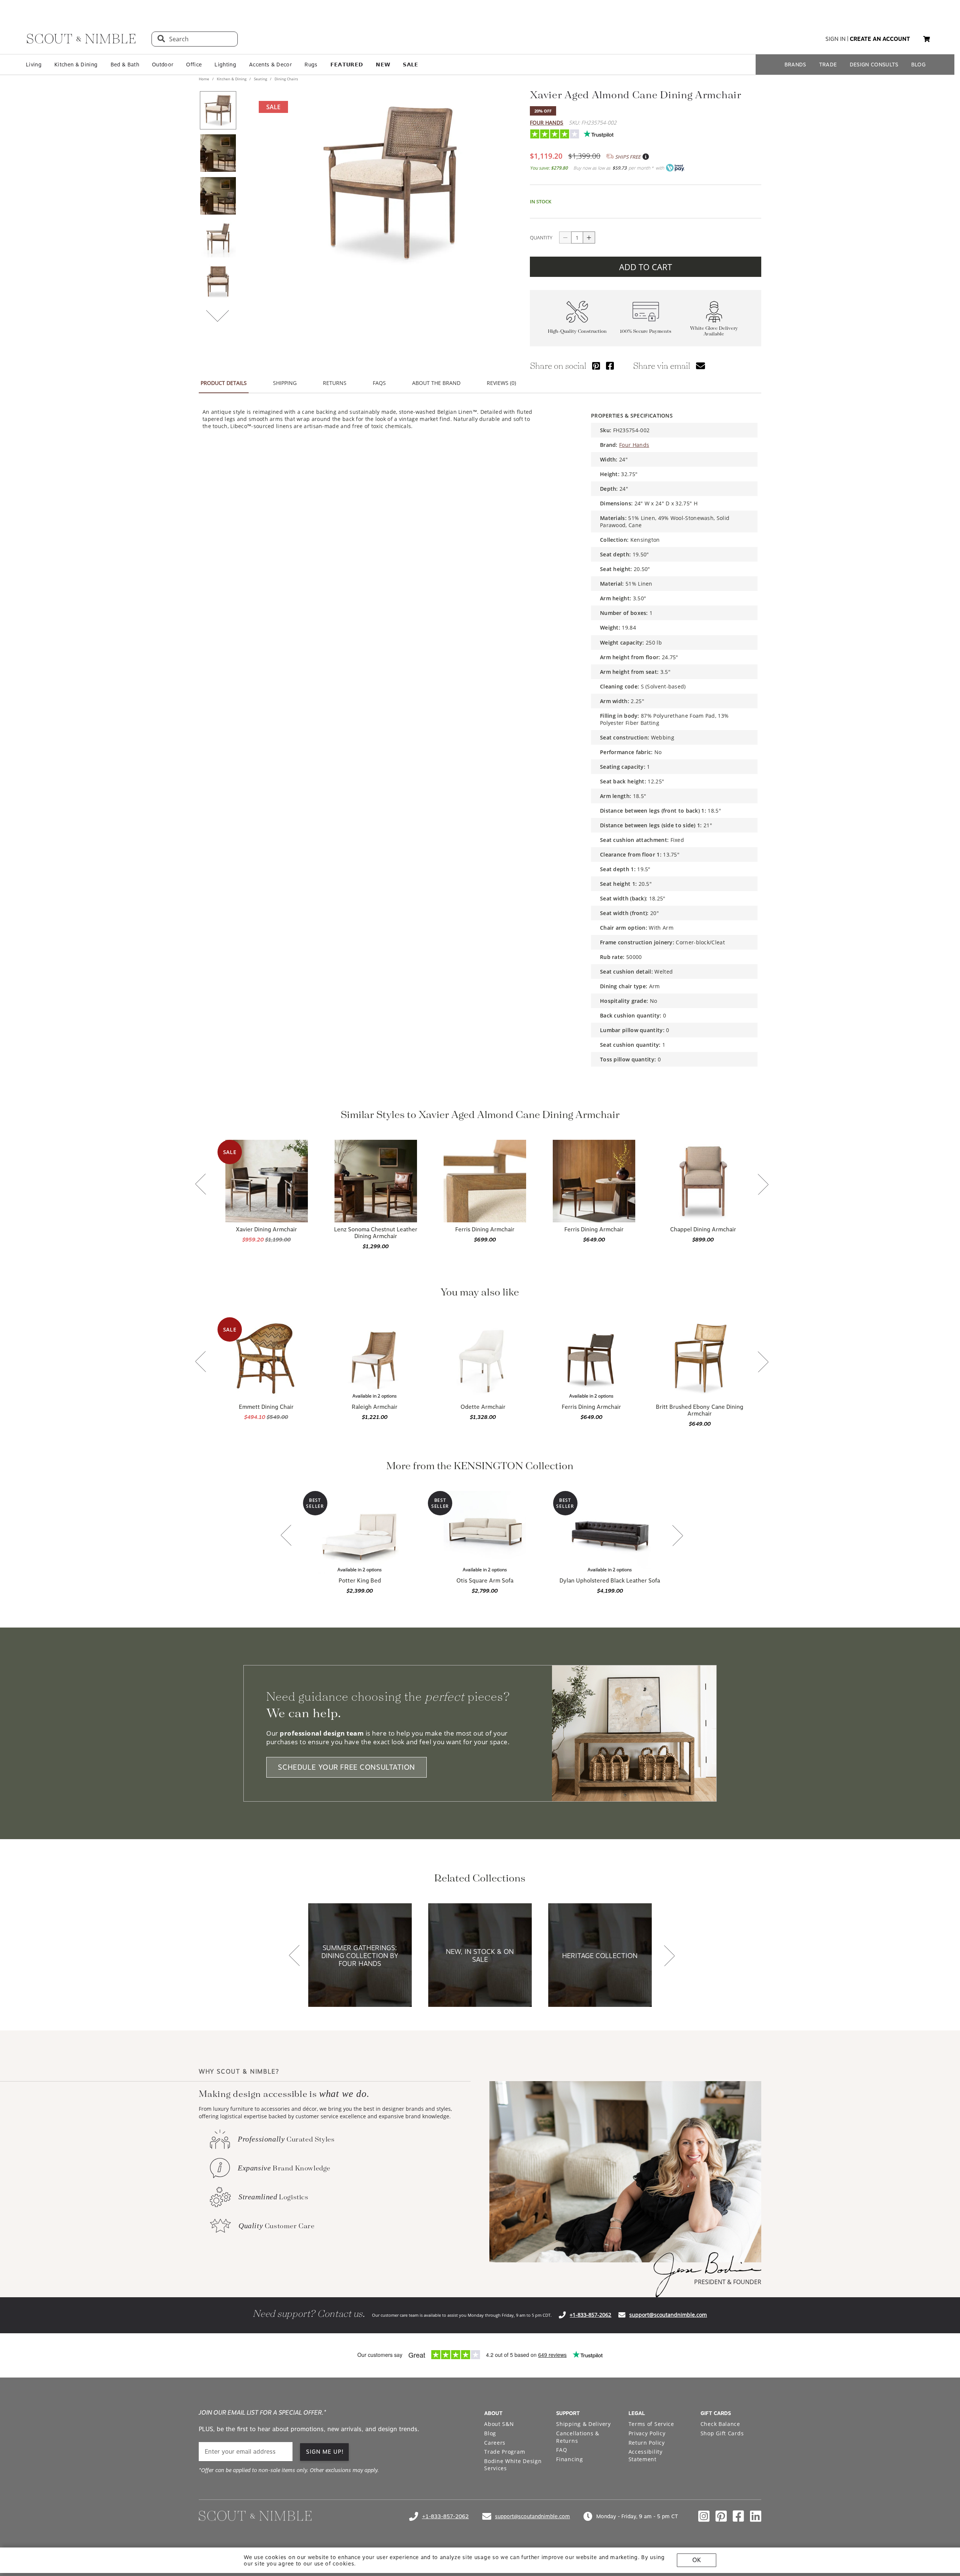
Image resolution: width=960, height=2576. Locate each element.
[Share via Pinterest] (596, 366)
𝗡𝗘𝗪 (383, 65)
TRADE (828, 65)
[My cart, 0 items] (927, 39)
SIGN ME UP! (325, 2452)
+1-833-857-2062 (590, 2315)
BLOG (918, 65)
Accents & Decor (270, 65)
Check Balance (720, 2424)
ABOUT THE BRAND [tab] (436, 383)
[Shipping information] (645, 157)
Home (205, 79)
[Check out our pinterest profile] (721, 2516)
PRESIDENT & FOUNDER (728, 2282)
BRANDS (795, 65)
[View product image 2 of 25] (218, 153)
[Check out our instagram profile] (704, 2516)
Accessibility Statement (646, 2455)
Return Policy (647, 2443)
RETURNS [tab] (335, 383)
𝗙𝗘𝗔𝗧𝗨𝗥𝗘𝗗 (347, 65)
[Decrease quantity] (565, 237)
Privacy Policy (647, 2433)
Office (194, 65)
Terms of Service (651, 2424)
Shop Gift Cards (722, 2433)
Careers (495, 2443)
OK (697, 2560)
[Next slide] (763, 1185)
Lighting (225, 65)
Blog (490, 2433)
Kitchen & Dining (76, 65)
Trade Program (505, 2452)
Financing (569, 2459)
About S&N (499, 2424)
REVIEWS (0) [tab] (501, 383)
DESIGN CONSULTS (874, 65)
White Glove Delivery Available (714, 331)
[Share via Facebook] (610, 366)
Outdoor (163, 65)
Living (34, 65)
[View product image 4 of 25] (218, 239)
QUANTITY (541, 237)
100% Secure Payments (646, 331)
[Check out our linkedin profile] (756, 2516)
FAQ (562, 2450)
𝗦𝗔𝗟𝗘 (410, 65)
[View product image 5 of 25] (218, 281)
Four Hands (547, 122)
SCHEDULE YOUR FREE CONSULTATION (346, 1767)
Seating (260, 79)
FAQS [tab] (379, 383)
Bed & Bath (125, 65)
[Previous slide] (201, 1185)
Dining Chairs (286, 79)
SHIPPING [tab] (285, 383)
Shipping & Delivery (583, 2424)
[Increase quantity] (589, 237)
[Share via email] (700, 366)
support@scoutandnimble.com (668, 2315)
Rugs (311, 65)
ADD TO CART (646, 267)
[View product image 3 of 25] (218, 196)
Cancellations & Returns (578, 2437)
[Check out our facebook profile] (738, 2516)
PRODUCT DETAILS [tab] (224, 383)
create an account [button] (880, 39)
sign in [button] (835, 39)
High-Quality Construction (577, 331)
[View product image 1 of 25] (218, 110)
